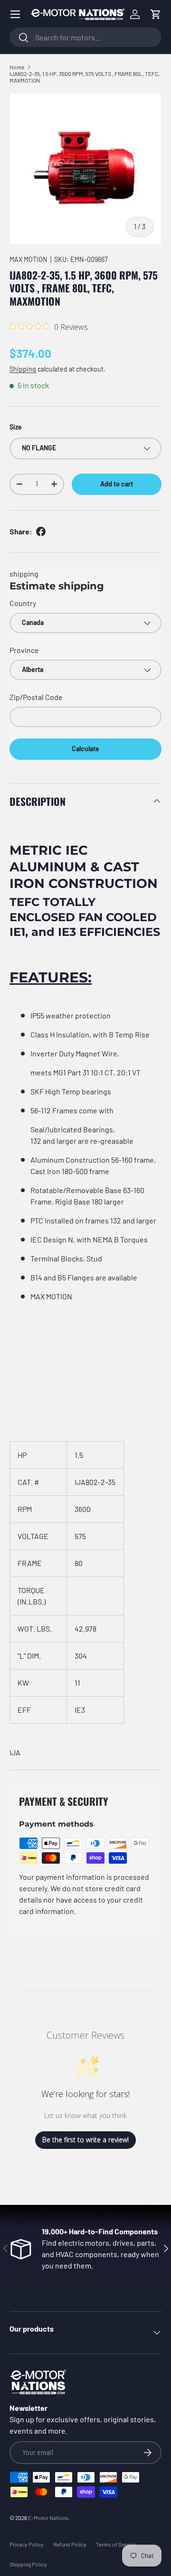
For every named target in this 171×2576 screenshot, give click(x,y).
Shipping (23, 369)
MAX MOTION (28, 259)
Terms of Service (116, 2544)
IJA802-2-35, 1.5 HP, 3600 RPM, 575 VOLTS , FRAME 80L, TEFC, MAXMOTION (85, 77)
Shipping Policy (28, 2564)
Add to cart (117, 484)
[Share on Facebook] (41, 532)
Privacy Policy (27, 2544)
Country (23, 603)
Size (16, 427)
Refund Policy (70, 2544)
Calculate (85, 749)
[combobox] (85, 37)
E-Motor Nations (48, 2518)
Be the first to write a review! (85, 2140)
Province (24, 650)
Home (17, 67)
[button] (156, 14)
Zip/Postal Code (36, 697)
